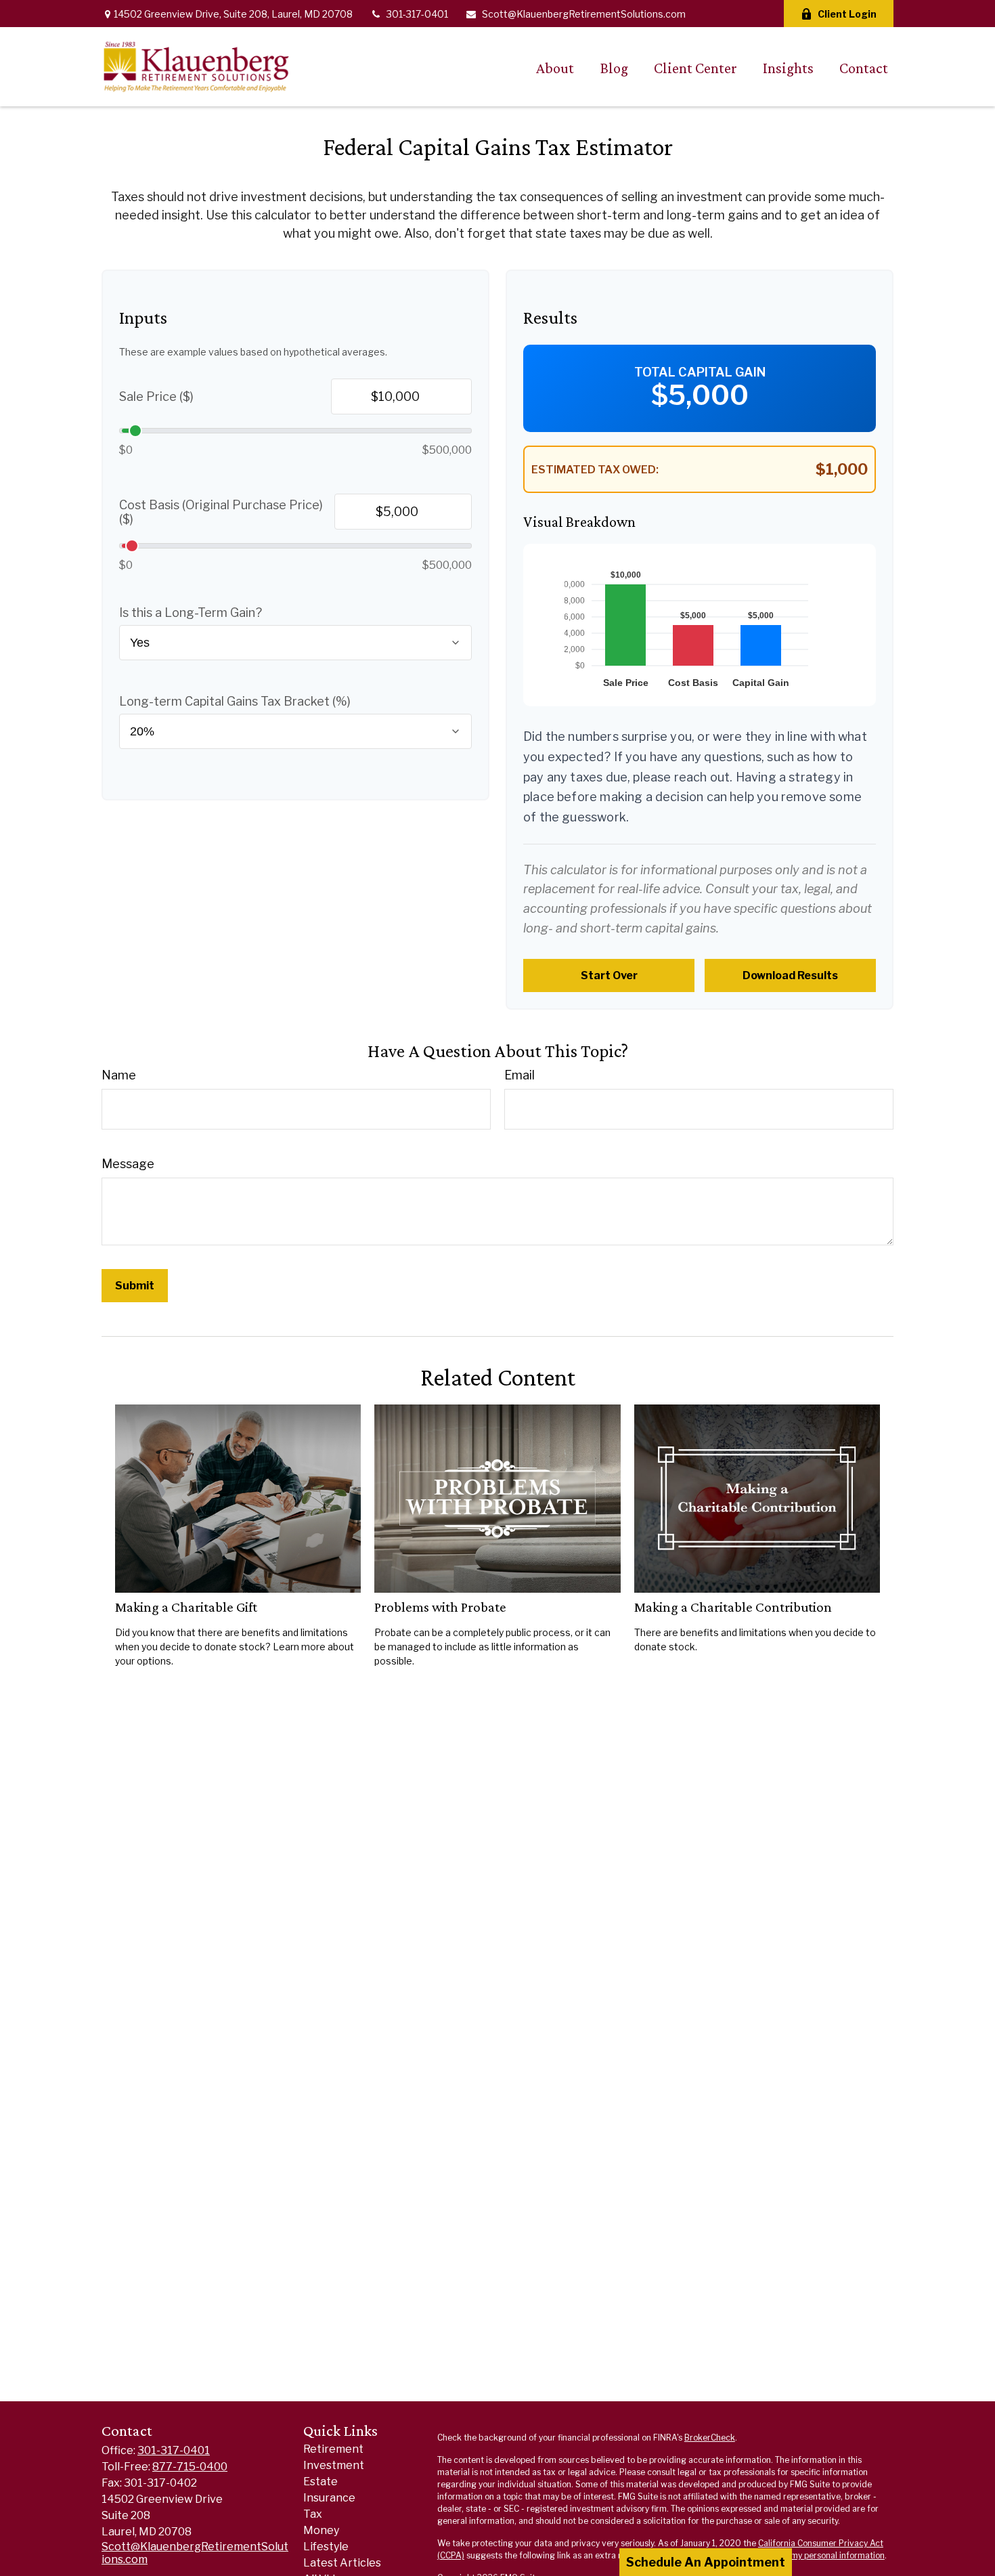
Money (321, 2530)
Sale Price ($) (156, 396)
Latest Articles (342, 2563)
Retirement (333, 2449)
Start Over (609, 975)
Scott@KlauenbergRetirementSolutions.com (584, 14)
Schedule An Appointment (706, 2562)
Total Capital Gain (700, 372)
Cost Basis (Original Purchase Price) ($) (221, 512)
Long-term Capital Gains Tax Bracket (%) (235, 701)
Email (519, 1075)
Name (119, 1075)
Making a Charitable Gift (186, 1607)
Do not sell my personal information (816, 2555)
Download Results (790, 975)
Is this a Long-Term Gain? (191, 613)
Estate (320, 2482)
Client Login (847, 14)
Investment (334, 2465)
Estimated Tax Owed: (595, 470)
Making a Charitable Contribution (733, 1607)
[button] (555, 67)
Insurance (329, 2498)
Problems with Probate (440, 1607)
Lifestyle (326, 2547)
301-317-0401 (417, 14)
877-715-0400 (190, 2467)
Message (128, 1164)
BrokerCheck (710, 2438)
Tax (313, 2514)
